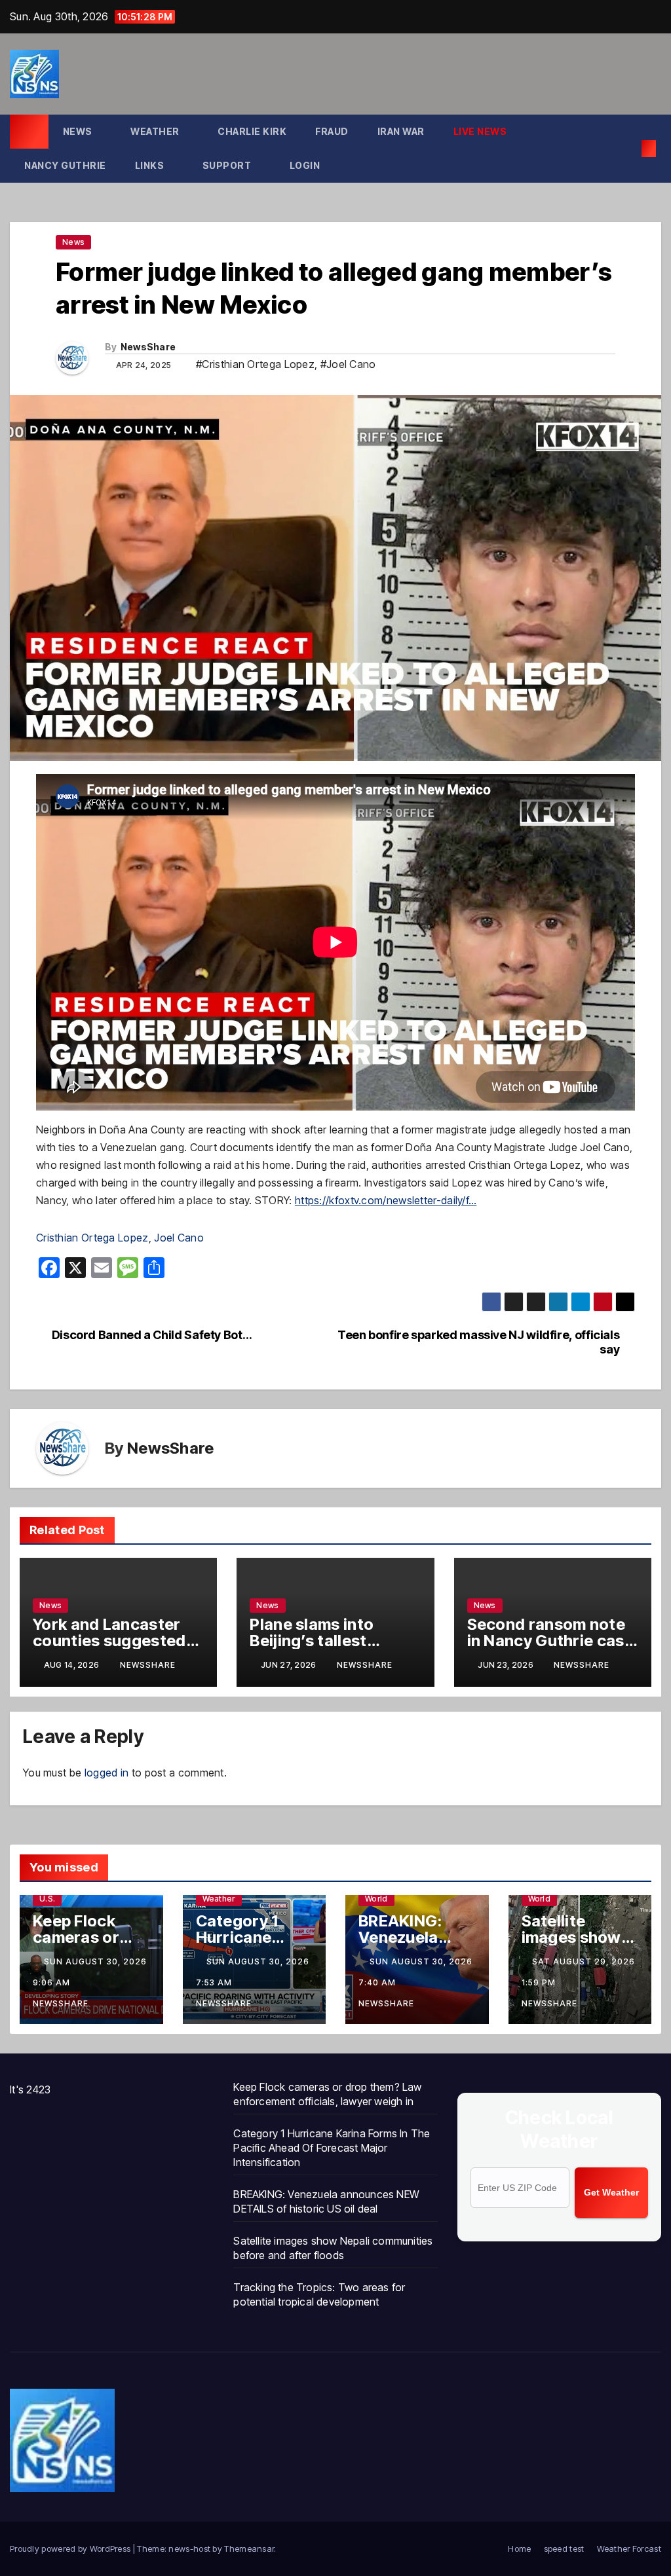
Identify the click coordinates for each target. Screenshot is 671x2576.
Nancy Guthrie (65, 165)
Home (519, 2548)
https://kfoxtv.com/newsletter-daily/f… (386, 1200)
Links (151, 165)
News (79, 131)
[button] (628, 149)
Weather (156, 131)
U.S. (47, 1899)
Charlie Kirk (252, 131)
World (376, 1899)
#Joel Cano (348, 364)
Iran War (401, 131)
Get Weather (611, 2192)
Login (306, 165)
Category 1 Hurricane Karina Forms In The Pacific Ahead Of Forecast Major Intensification (332, 2148)
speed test (564, 2548)
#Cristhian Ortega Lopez (255, 364)
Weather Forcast (629, 2548)
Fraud (332, 131)
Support (228, 165)
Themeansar (249, 2548)
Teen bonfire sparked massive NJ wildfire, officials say (478, 1342)
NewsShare (148, 347)
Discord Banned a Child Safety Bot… (152, 1335)
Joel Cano (179, 1238)
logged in (107, 1773)
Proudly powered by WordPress (71, 2548)
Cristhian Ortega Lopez (92, 1238)
